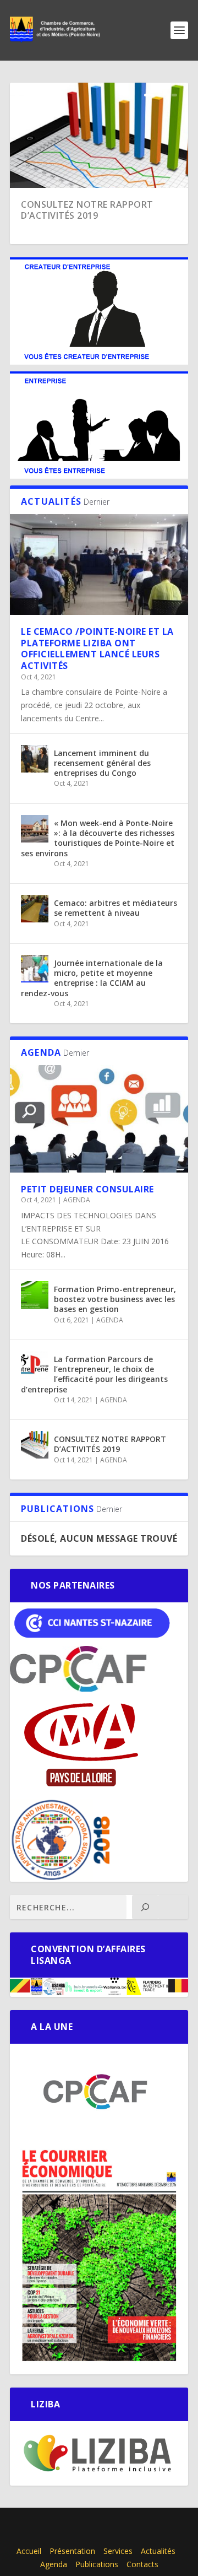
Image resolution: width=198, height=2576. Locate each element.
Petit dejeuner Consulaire (87, 1189)
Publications (97, 2564)
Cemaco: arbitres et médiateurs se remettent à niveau (116, 908)
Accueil (29, 2551)
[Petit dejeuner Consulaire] (99, 1119)
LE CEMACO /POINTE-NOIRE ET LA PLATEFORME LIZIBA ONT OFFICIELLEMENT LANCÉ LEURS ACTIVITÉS (97, 649)
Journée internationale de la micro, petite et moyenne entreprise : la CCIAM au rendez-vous (92, 978)
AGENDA (77, 1200)
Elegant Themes (91, 2523)
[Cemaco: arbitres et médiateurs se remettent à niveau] (35, 909)
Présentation (72, 2551)
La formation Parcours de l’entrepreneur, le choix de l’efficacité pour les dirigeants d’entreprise (94, 1374)
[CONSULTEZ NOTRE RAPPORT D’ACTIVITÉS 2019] (35, 1445)
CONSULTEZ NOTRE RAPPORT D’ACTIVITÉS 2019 (87, 210)
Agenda (54, 2564)
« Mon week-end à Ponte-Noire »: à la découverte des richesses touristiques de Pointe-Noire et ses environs (98, 838)
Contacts (142, 2564)
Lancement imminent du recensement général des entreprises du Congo (102, 763)
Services (118, 2551)
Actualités (158, 2551)
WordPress (99, 2535)
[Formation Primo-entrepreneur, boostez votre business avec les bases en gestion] (35, 1295)
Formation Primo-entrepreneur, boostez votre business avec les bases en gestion (115, 1299)
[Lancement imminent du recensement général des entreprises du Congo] (35, 759)
